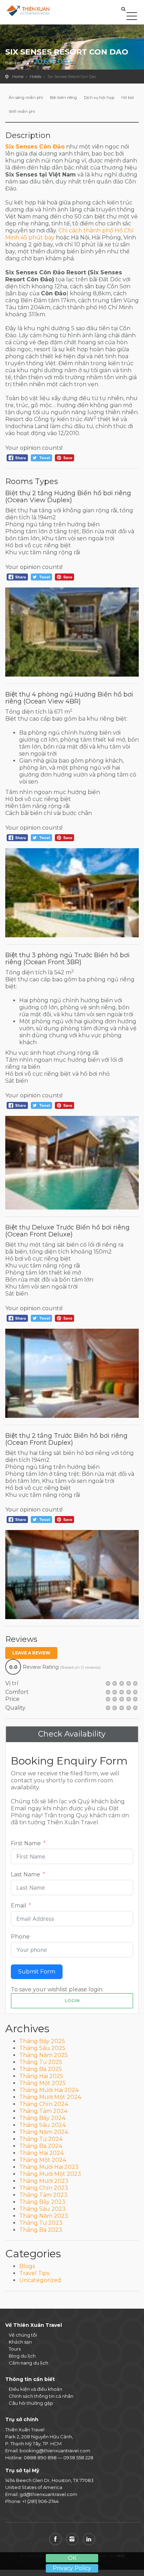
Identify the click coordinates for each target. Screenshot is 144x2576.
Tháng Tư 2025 (41, 2062)
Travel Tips (34, 2273)
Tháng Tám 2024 (43, 2111)
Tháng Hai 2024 (41, 2153)
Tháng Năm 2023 (44, 2216)
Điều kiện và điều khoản (35, 2389)
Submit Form (37, 1972)
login (72, 2001)
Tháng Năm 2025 (44, 2055)
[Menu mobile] (132, 17)
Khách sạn (20, 2342)
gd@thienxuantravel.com (48, 2494)
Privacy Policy (72, 2568)
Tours (15, 2349)
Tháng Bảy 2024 (42, 2118)
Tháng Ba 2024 (41, 2146)
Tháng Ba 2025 (41, 2069)
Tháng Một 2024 (43, 2160)
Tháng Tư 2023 (41, 2223)
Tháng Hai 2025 (41, 2076)
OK (72, 2558)
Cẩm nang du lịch (28, 2363)
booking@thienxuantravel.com (55, 2451)
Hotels (35, 77)
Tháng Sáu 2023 (42, 2209)
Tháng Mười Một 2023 (50, 2174)
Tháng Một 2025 (42, 2083)
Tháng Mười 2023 (44, 2181)
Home (18, 77)
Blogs (27, 2266)
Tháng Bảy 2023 (42, 2202)
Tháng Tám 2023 (43, 2195)
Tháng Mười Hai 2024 (49, 2090)
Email (19, 1906)
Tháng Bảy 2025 (42, 2041)
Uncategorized (40, 2280)
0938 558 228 (78, 2458)
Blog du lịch (22, 2356)
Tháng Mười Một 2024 (50, 2097)
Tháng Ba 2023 (41, 2230)
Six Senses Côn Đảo (35, 147)
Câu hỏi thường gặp (31, 2403)
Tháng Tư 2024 (41, 2139)
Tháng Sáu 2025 (42, 2048)
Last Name (26, 1874)
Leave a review (31, 1653)
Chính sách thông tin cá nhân (41, 2396)
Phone (20, 1937)
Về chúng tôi (23, 2335)
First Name (26, 1843)
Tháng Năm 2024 (44, 2132)
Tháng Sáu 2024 (42, 2125)
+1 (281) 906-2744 (41, 2501)
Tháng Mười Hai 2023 (49, 2167)
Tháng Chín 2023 (44, 2188)
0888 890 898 (40, 2458)
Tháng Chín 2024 (44, 2104)
